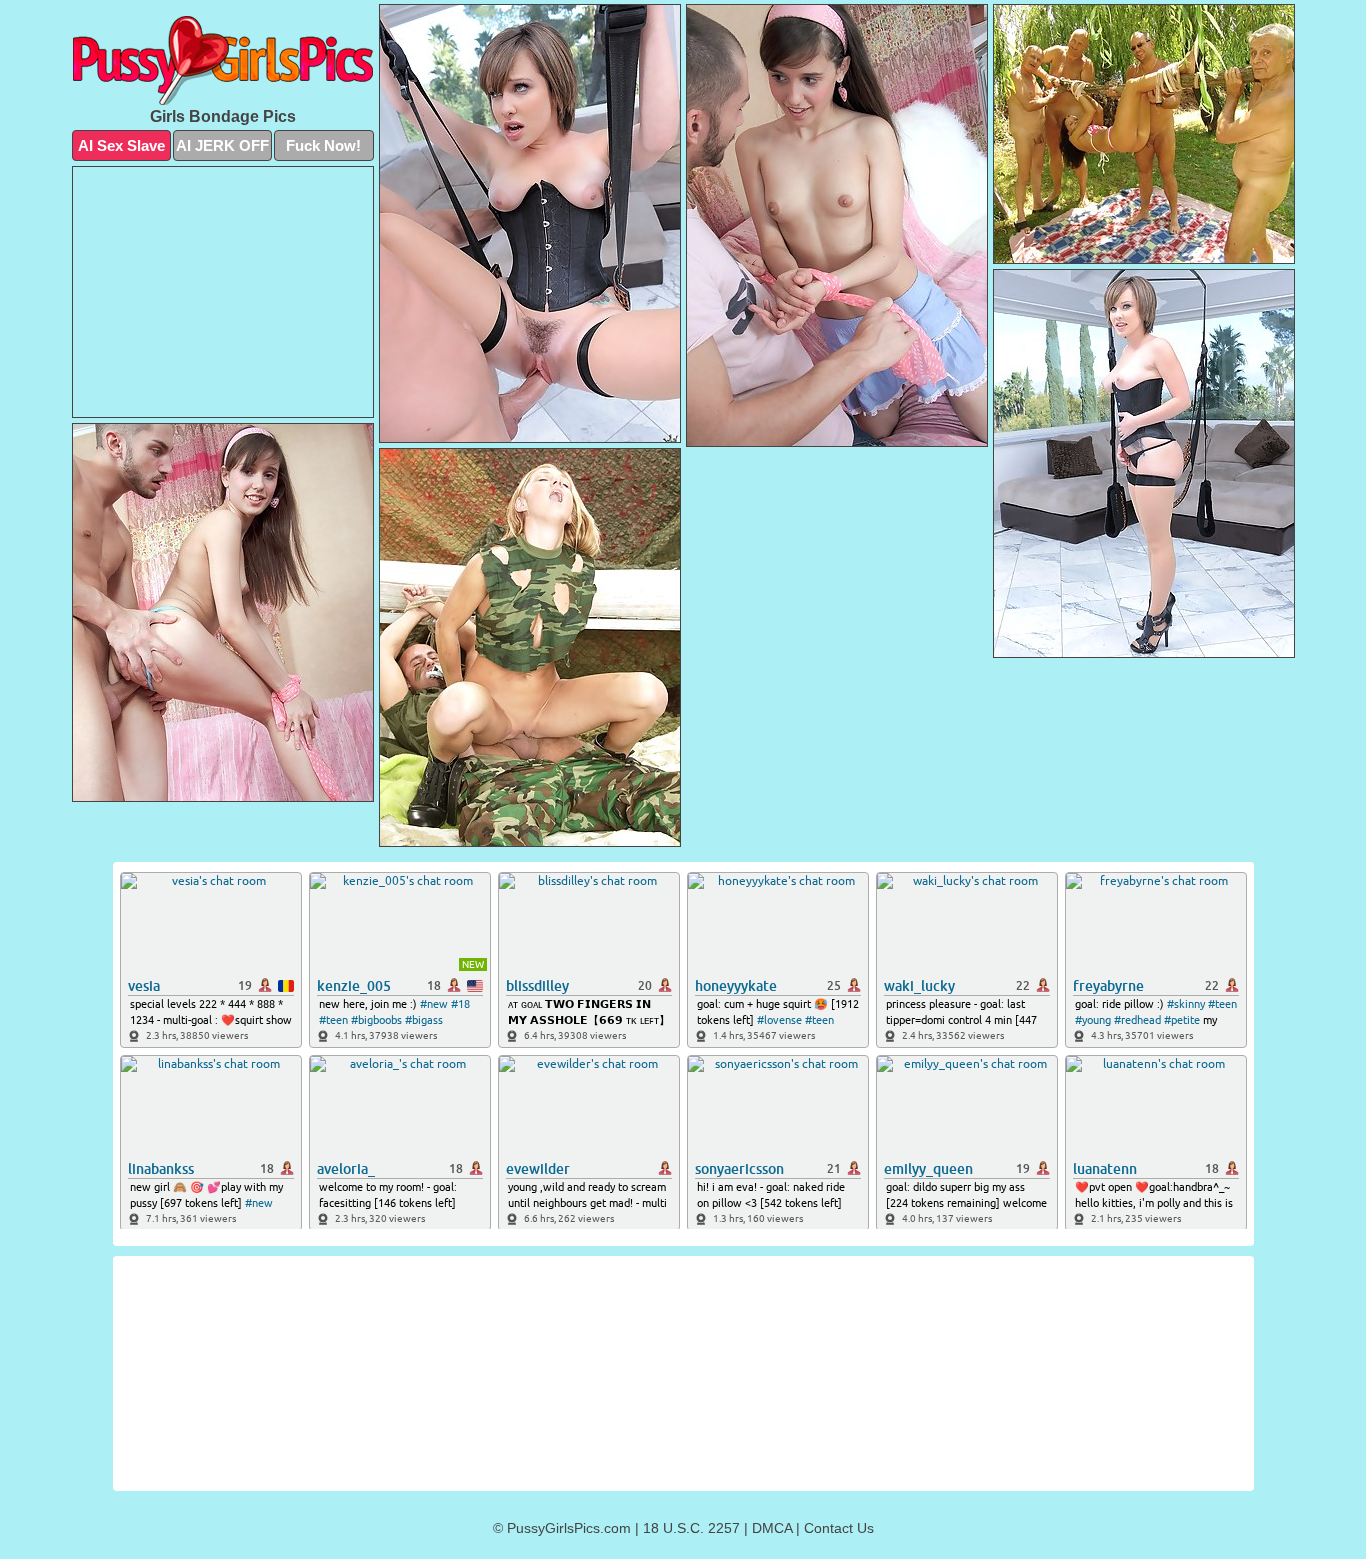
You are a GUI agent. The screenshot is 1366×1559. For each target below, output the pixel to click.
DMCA (772, 1528)
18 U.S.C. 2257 (691, 1528)
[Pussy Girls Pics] (223, 60)
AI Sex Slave (121, 145)
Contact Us (839, 1528)
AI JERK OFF (222, 145)
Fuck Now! (323, 145)
